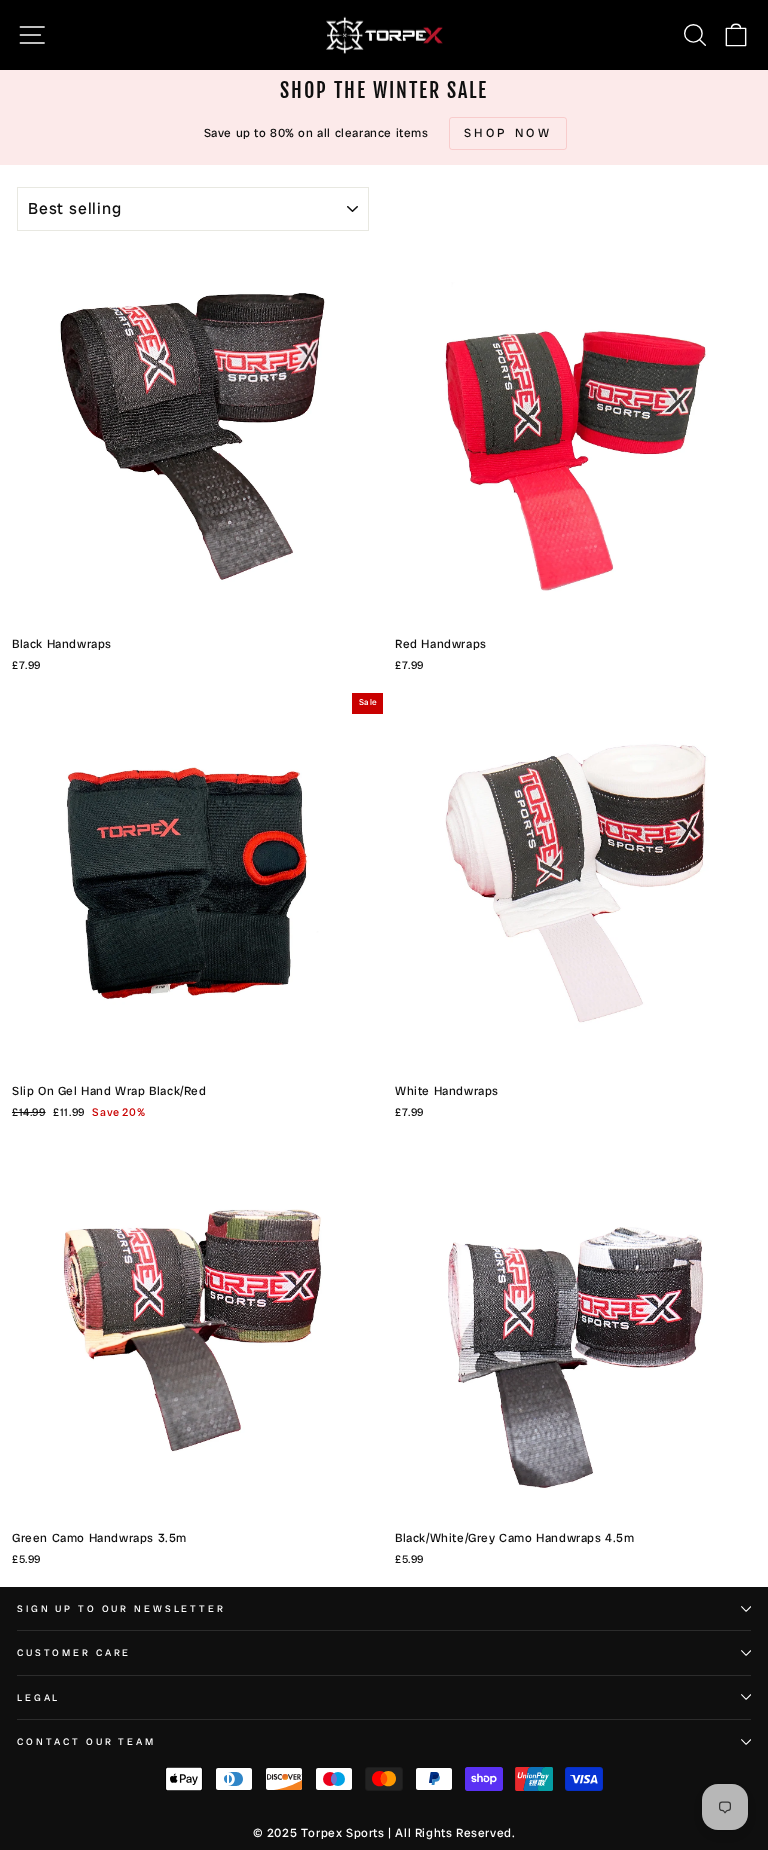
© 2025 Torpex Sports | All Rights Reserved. (384, 1833)
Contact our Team (86, 1741)
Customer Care (74, 1652)
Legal (38, 1697)
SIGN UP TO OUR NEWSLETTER (121, 1608)
